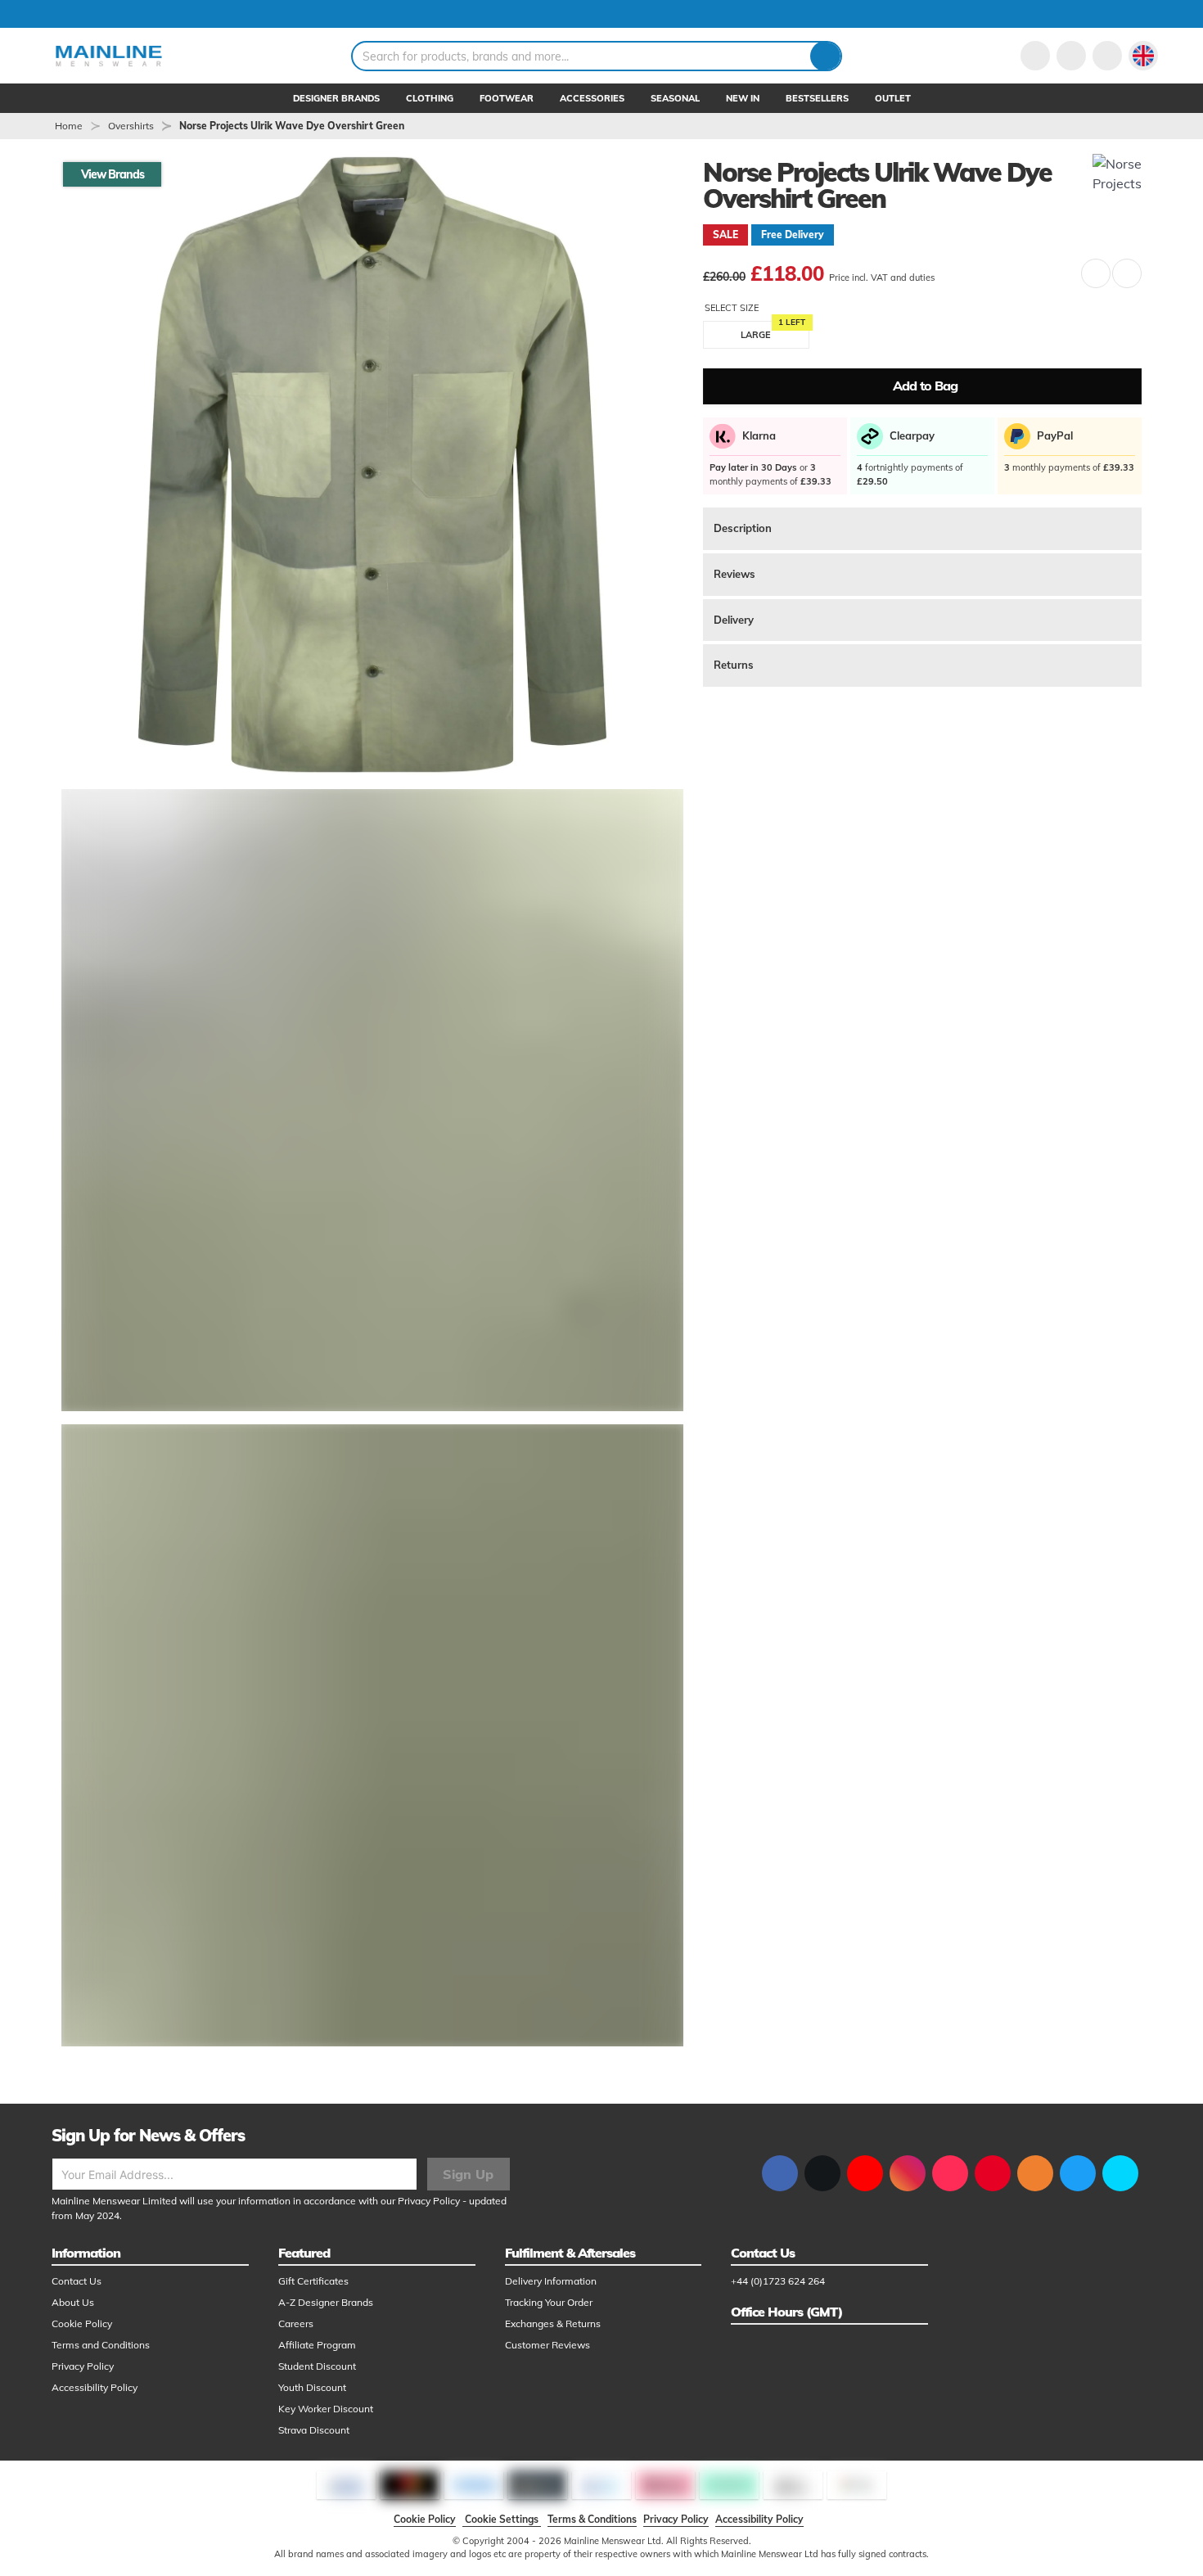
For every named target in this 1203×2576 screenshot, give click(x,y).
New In (743, 98)
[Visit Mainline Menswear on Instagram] (908, 2173)
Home (69, 126)
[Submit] (825, 56)
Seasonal (675, 98)
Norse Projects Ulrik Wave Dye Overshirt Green (292, 126)
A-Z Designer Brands (326, 2302)
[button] (1143, 56)
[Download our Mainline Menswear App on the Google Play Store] (1120, 2173)
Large (756, 336)
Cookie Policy (82, 2323)
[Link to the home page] (109, 56)
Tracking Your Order (549, 2302)
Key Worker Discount (326, 2409)
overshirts (131, 126)
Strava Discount (314, 2430)
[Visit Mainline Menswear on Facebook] (780, 2173)
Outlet (893, 98)
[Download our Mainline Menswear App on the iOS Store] (1078, 2173)
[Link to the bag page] (1071, 56)
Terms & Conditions (592, 2519)
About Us (73, 2302)
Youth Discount (312, 2387)
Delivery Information (551, 2281)
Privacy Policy (429, 2201)
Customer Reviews (547, 2345)
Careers (296, 2323)
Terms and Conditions (101, 2345)
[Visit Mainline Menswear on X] (822, 2173)
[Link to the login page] (1035, 56)
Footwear (507, 98)
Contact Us (77, 2281)
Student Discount (317, 2366)
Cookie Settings (502, 2519)
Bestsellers (817, 98)
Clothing (430, 98)
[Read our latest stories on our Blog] (1035, 2173)
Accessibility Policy (95, 2387)
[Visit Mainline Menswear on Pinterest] (993, 2173)
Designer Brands (336, 98)
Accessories (592, 98)
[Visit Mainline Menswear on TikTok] (950, 2173)
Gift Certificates (313, 2281)
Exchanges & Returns (553, 2323)
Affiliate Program (317, 2345)
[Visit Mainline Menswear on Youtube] (865, 2173)
